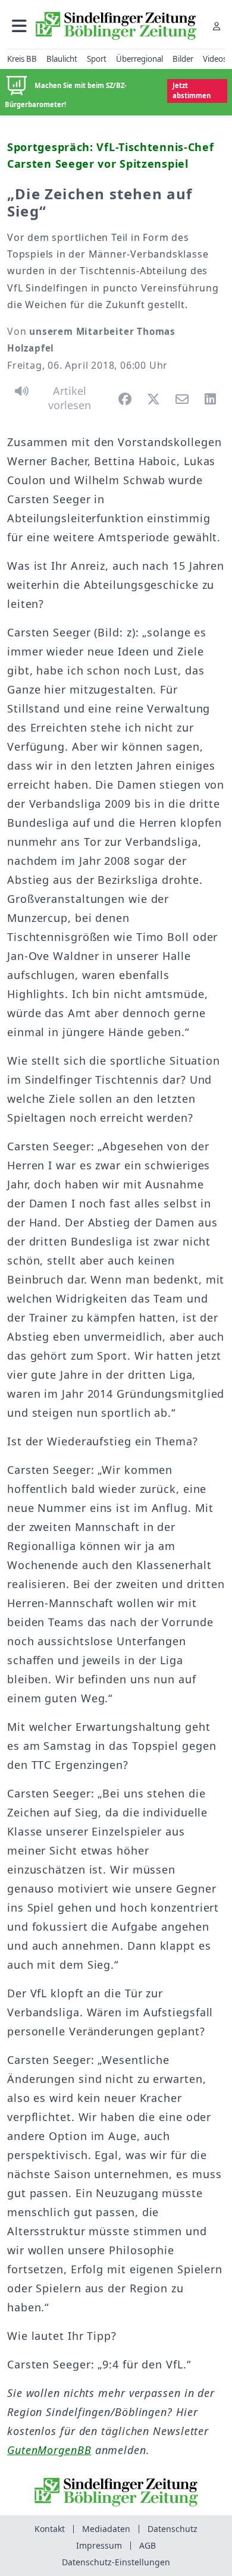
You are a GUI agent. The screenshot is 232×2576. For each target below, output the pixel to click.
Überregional (139, 59)
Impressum (99, 2545)
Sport (97, 59)
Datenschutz (173, 2529)
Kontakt (50, 2529)
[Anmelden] (217, 26)
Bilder (183, 59)
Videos (215, 59)
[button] (19, 26)
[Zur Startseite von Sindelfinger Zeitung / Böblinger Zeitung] (116, 26)
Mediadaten (106, 2529)
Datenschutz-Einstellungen (116, 2562)
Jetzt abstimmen (192, 90)
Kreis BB (22, 59)
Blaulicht (62, 59)
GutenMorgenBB (49, 2450)
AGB (148, 2545)
